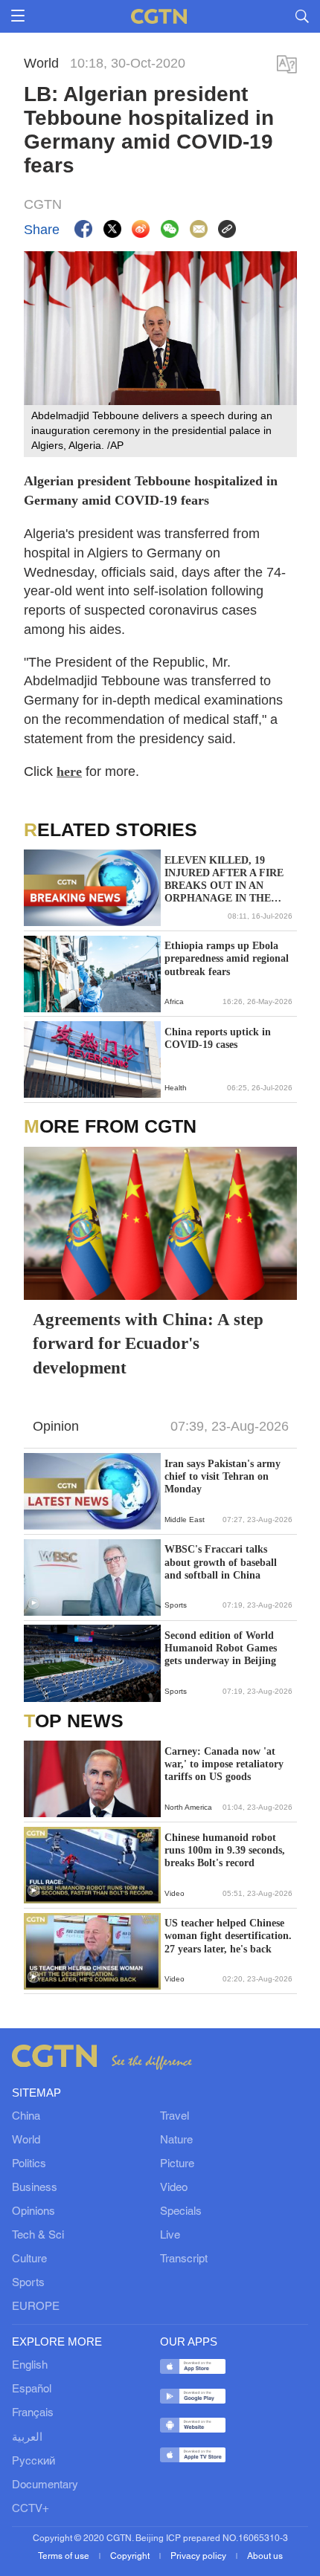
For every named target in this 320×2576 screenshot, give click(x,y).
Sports (28, 2283)
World (26, 2140)
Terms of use (65, 2556)
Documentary (45, 2485)
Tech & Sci (38, 2236)
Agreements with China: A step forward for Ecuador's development (148, 1343)
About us (265, 2556)
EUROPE (36, 2307)
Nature (176, 2140)
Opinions (33, 2212)
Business (35, 2188)
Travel (175, 2117)
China (26, 2117)
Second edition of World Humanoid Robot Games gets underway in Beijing (221, 1648)
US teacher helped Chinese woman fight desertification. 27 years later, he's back (228, 1936)
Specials (181, 2212)
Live (170, 2236)
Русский (33, 2462)
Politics (29, 2164)
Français (33, 2413)
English (30, 2366)
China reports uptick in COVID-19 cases (218, 1038)
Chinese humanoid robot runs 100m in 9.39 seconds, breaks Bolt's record (225, 1850)
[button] (33, 1603)
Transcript (184, 2259)
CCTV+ (31, 2509)
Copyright (131, 2556)
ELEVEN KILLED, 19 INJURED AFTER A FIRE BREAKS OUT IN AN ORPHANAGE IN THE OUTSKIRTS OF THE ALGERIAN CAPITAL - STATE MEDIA (224, 880)
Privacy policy (199, 2556)
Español (32, 2389)
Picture (177, 2164)
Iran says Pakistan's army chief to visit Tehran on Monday (223, 1476)
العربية (27, 2438)
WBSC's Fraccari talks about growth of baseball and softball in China (221, 1562)
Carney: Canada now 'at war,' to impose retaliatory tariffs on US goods (224, 1764)
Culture (29, 2259)
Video (174, 2188)
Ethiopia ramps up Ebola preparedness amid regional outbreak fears (227, 958)
